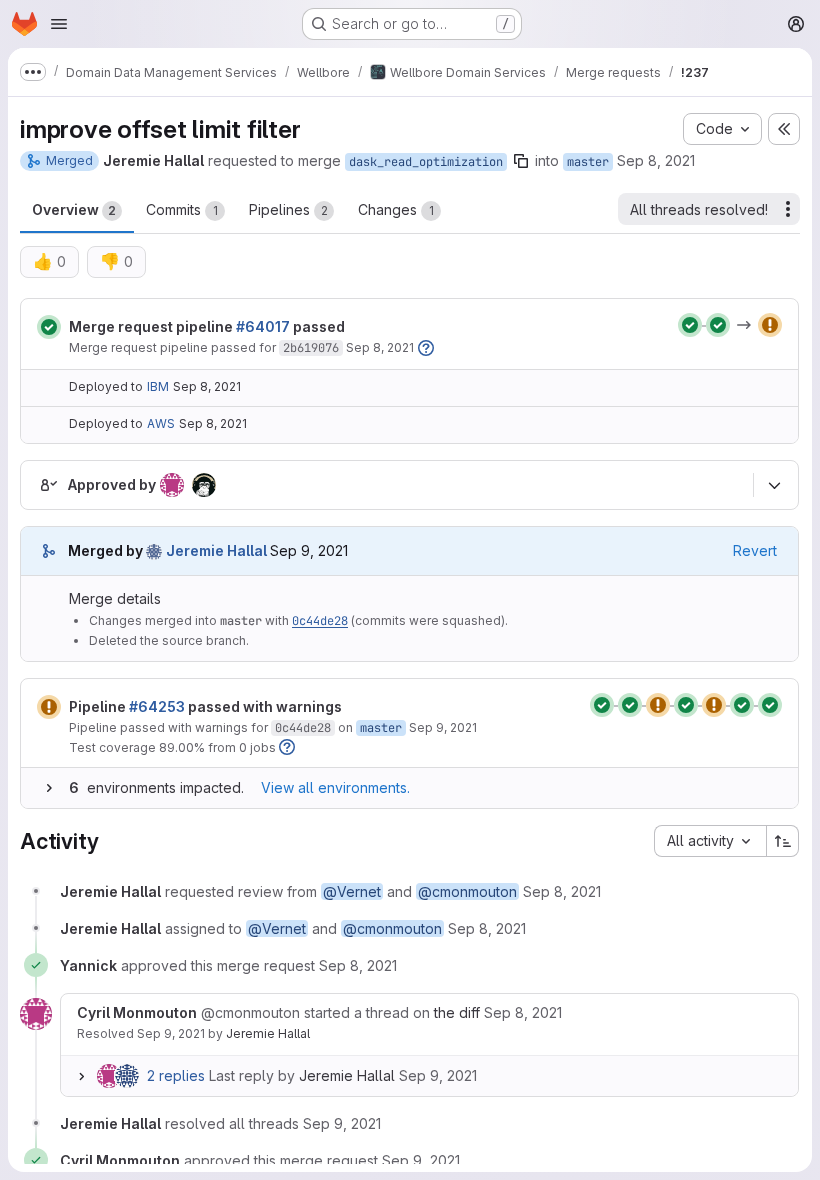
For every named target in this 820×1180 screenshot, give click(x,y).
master (588, 162)
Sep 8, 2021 (656, 160)
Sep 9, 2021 (443, 727)
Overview (74, 209)
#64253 (157, 706)
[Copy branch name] (521, 161)
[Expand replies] (81, 1076)
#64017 (263, 326)
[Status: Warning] (49, 707)
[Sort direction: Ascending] (783, 841)
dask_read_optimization (426, 162)
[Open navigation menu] (59, 24)
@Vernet (352, 891)
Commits (182, 209)
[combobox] (710, 841)
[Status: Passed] (49, 327)
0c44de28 (320, 621)
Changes (396, 209)
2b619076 (311, 348)
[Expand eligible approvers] (774, 485)
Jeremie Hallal (268, 1033)
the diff (457, 1012)
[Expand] (49, 788)
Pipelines (288, 209)
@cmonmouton (467, 891)
